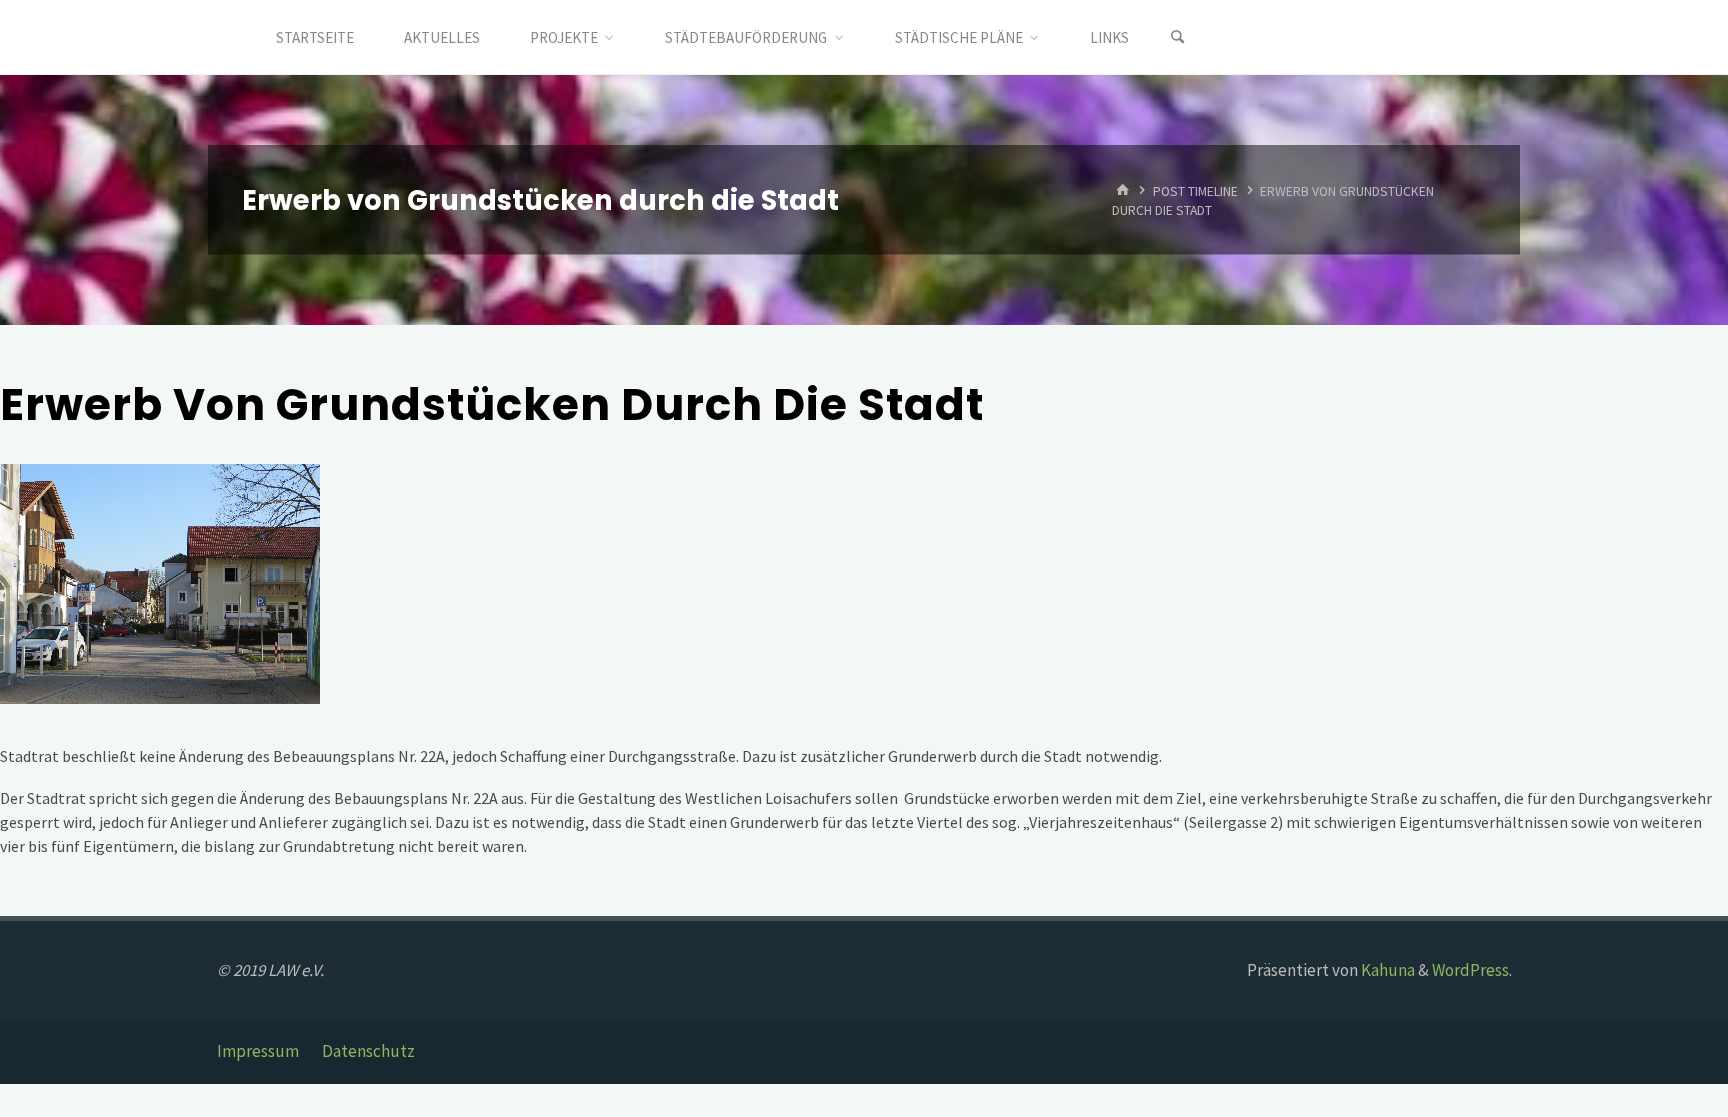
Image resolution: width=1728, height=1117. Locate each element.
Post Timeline (1195, 190)
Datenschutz (368, 1051)
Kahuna (1386, 970)
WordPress (1470, 970)
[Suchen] (1178, 37)
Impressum (258, 1051)
